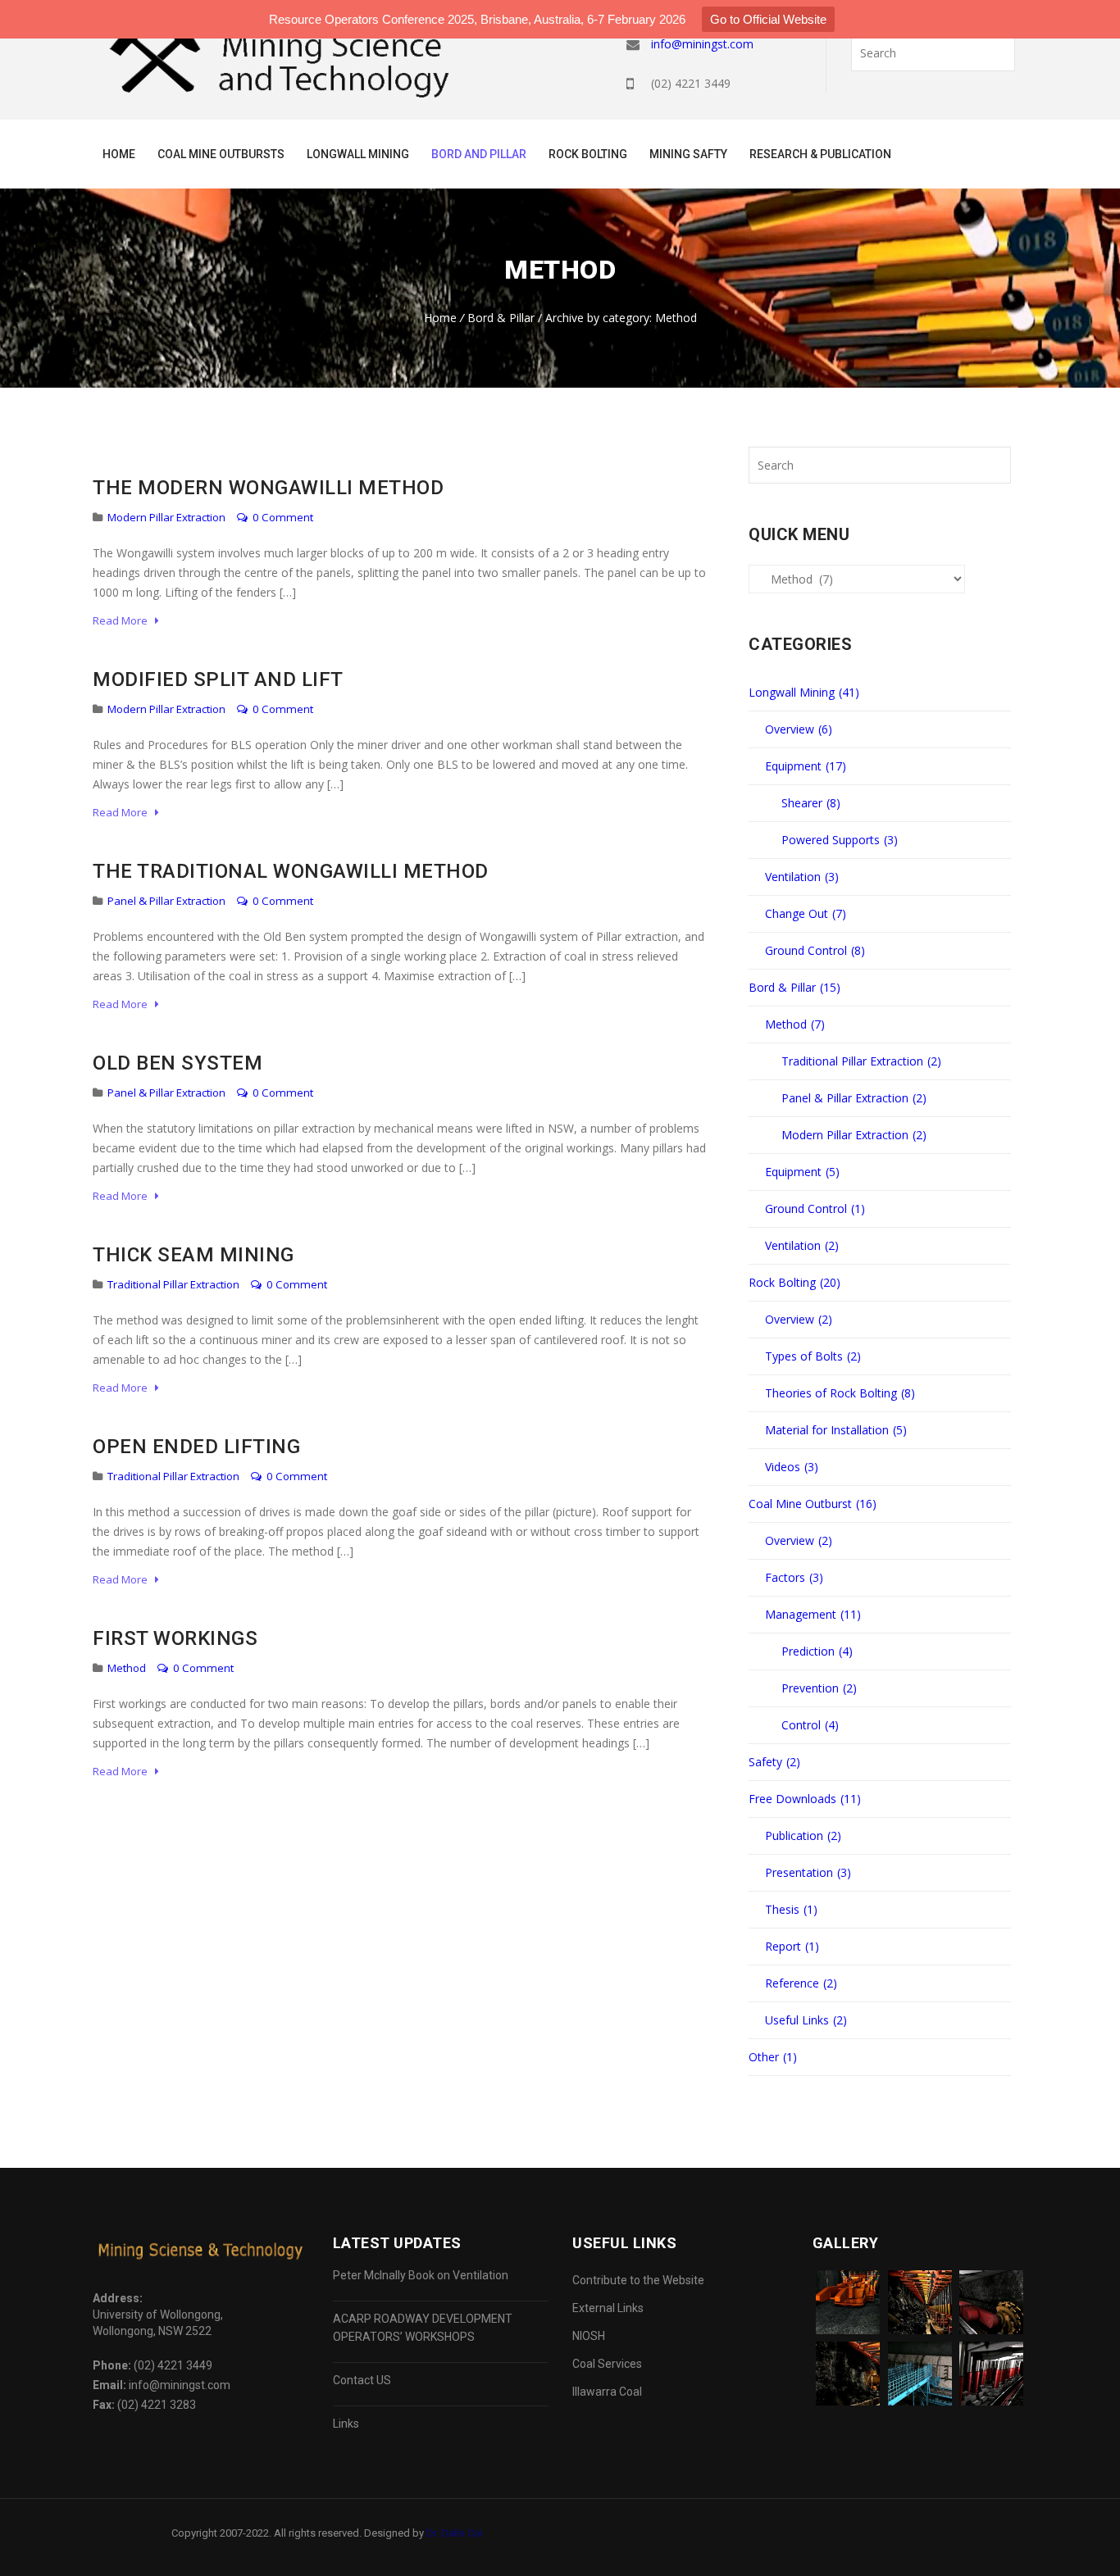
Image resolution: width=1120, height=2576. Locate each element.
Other (773, 2057)
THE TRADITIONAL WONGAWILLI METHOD (291, 871)
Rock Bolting (588, 154)
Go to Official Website (768, 19)
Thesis (791, 1909)
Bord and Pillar (479, 154)
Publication (803, 1835)
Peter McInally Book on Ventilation (421, 2275)
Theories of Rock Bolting (840, 1393)
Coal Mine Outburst (813, 1504)
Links (346, 2424)
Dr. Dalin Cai (454, 2533)
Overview (799, 729)
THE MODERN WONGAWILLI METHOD (268, 488)
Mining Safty (688, 154)
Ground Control (815, 950)
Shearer (811, 803)
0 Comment (282, 517)
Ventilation (802, 877)
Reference (801, 1983)
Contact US (362, 2380)
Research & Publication (820, 154)
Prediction (817, 1651)
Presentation (808, 1872)
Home (119, 154)
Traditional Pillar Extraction (173, 1284)
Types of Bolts (813, 1356)
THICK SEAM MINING (193, 1255)
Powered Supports (840, 840)
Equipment (806, 766)
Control (810, 1725)
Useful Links (806, 2020)
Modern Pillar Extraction (166, 517)
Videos (792, 1467)
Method (127, 1668)
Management (813, 1614)
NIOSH (589, 2336)
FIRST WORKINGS (175, 1638)
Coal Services (607, 2364)
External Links (608, 2308)
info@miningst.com (702, 44)
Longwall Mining (358, 154)
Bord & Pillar (501, 318)
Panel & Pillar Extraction (166, 901)
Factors (794, 1577)
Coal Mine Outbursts (221, 154)
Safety (774, 1762)
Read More (124, 620)
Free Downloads (805, 1799)
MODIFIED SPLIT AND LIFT (218, 679)
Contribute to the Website (638, 2280)
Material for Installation (836, 1430)
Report (792, 1946)
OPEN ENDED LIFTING (196, 1447)
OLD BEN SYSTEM (178, 1063)
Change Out (806, 913)
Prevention (819, 1688)
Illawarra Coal (607, 2392)
